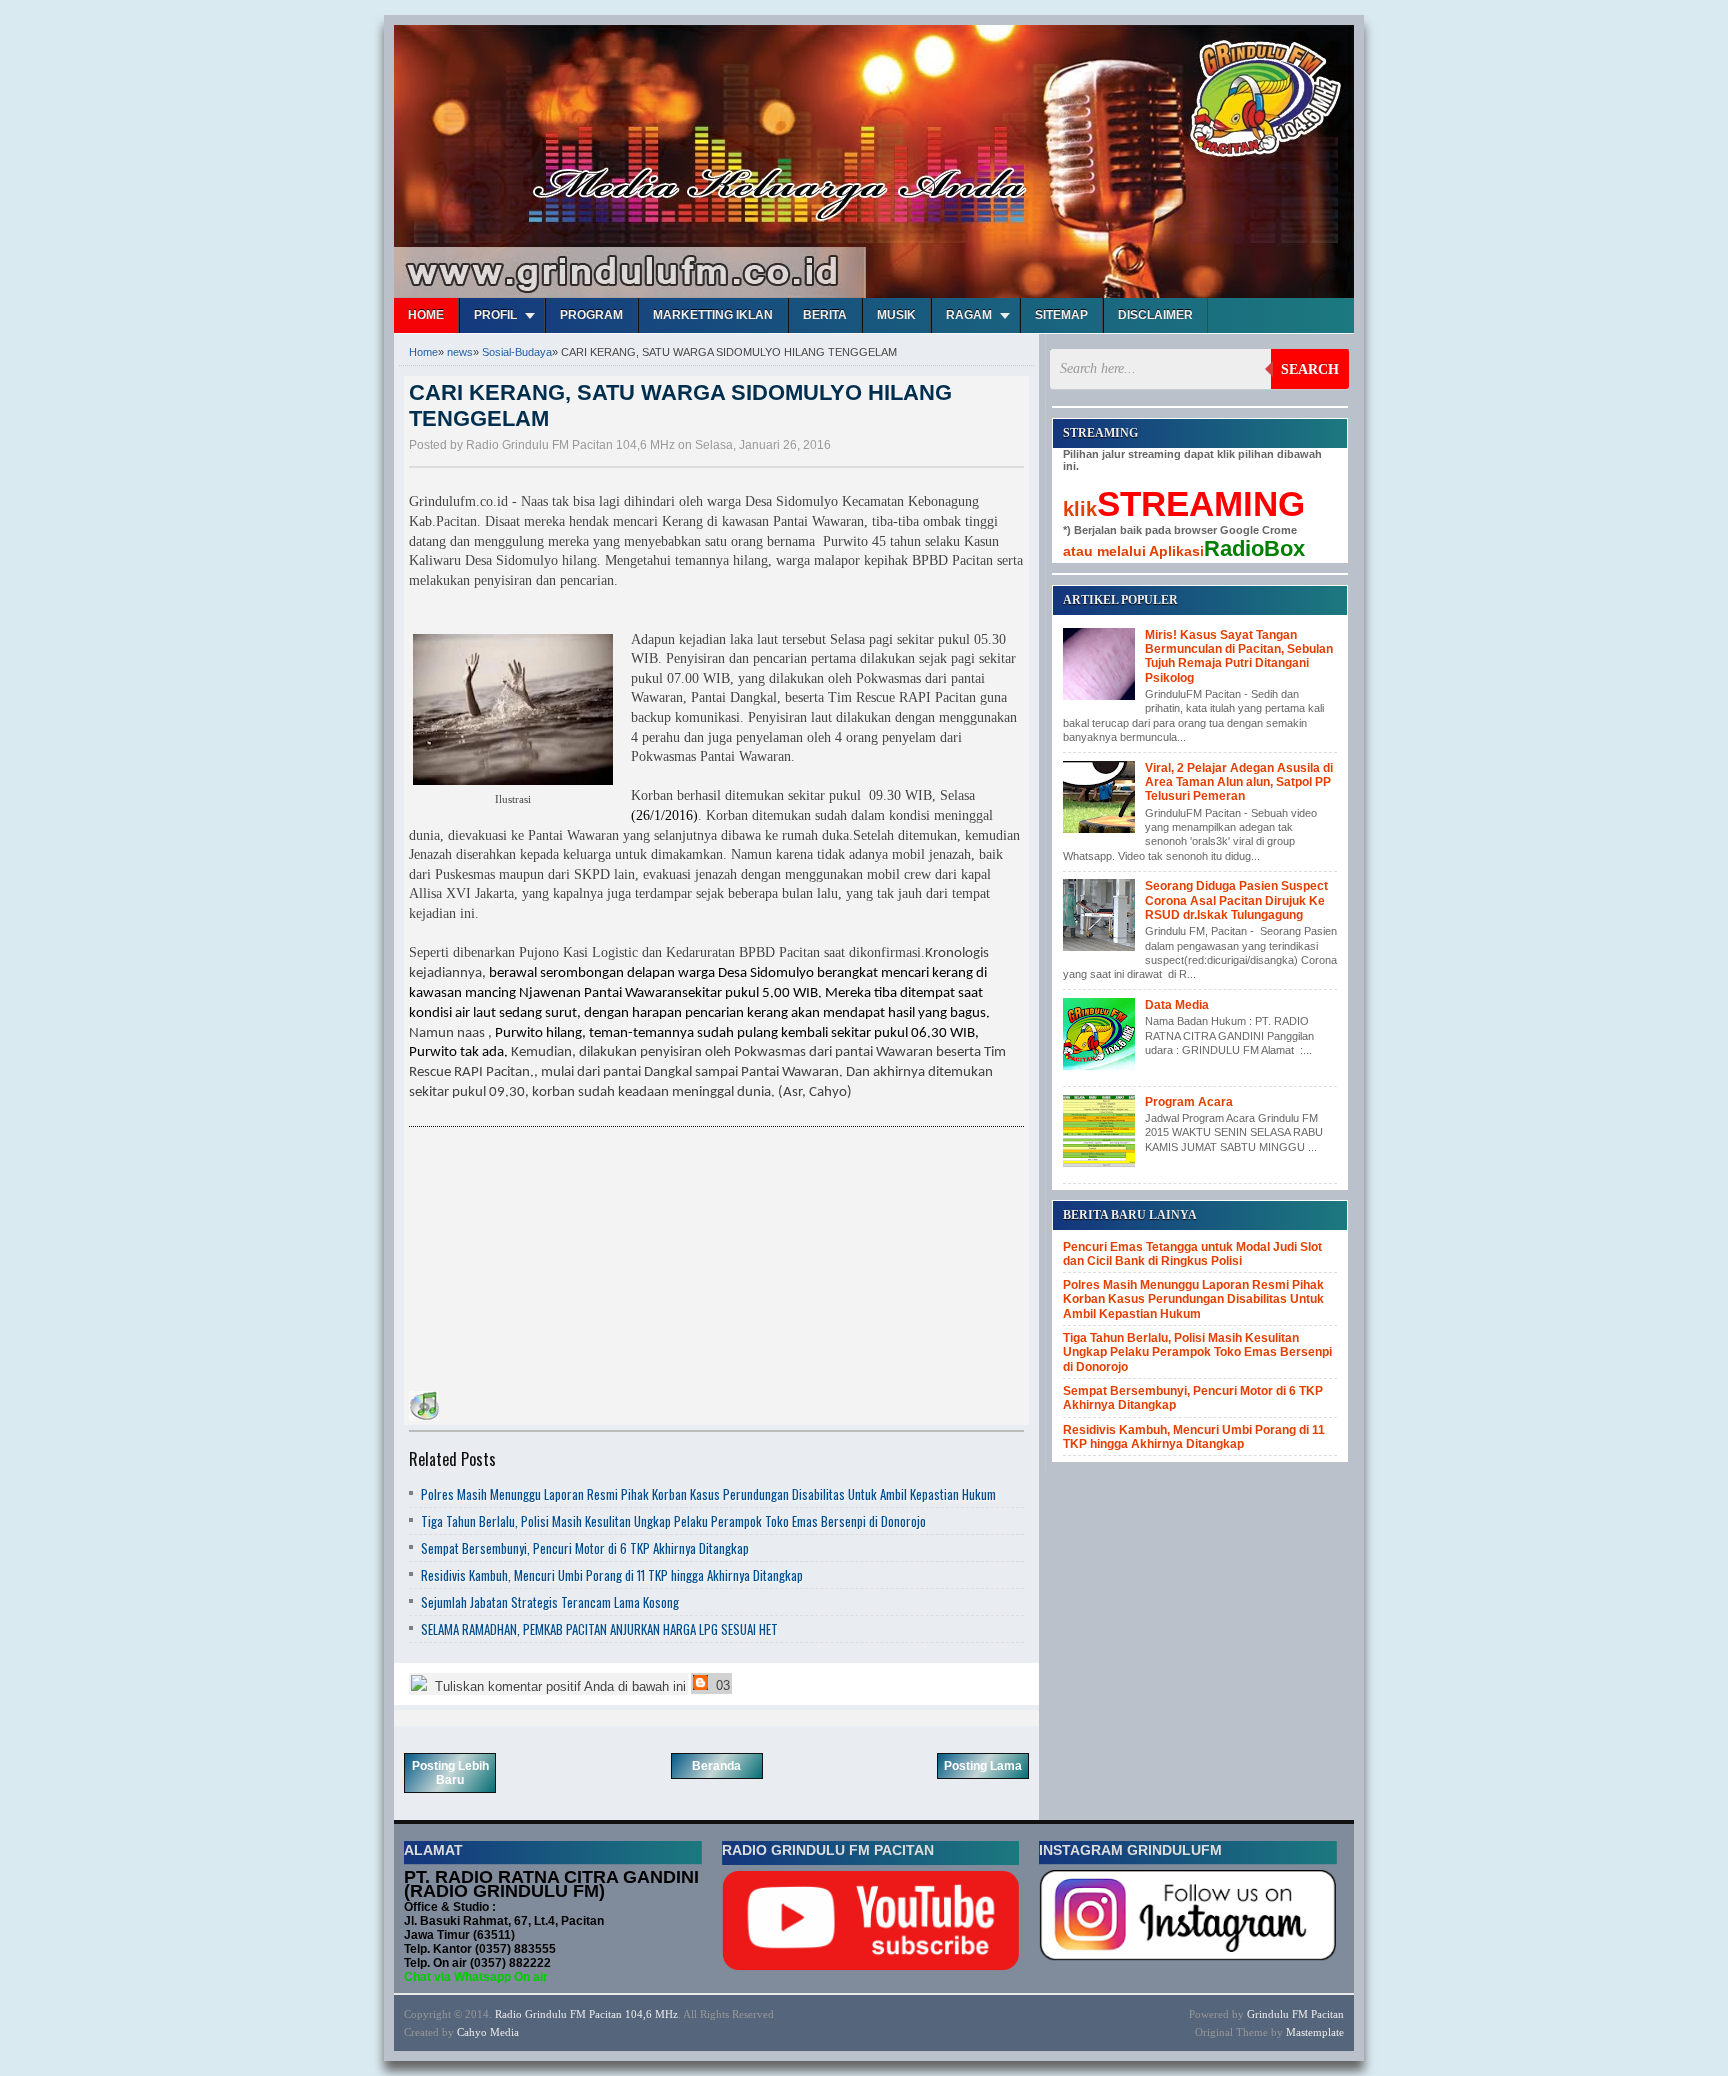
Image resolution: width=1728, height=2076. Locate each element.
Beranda (716, 1766)
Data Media (1177, 1005)
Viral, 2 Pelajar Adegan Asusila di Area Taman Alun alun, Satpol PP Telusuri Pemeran (1239, 782)
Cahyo (472, 2032)
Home (426, 315)
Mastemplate (1315, 2032)
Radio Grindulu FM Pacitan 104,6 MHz (586, 2014)
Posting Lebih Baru (450, 1773)
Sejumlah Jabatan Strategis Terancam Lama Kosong (550, 1602)
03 (721, 1685)
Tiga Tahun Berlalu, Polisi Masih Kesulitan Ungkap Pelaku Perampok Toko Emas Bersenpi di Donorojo (673, 1521)
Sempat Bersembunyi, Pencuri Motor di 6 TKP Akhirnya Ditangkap (585, 1548)
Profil (495, 315)
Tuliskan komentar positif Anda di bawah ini (558, 1686)
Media (504, 2032)
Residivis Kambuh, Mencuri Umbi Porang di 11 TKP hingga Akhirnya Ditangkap (612, 1575)
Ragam (969, 315)
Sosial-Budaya (517, 352)
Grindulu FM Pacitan (1295, 2014)
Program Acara (1189, 1102)
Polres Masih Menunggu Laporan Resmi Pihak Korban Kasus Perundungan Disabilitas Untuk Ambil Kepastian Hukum (708, 1494)
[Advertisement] (559, 1262)
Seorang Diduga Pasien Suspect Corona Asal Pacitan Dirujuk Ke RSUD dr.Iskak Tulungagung (1236, 900)
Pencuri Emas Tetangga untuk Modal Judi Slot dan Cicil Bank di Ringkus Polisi (1192, 1254)
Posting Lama (983, 1766)
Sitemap (1061, 315)
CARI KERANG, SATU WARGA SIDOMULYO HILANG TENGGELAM (680, 405)
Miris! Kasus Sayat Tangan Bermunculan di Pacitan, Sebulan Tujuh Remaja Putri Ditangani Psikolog (1239, 656)
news (460, 352)
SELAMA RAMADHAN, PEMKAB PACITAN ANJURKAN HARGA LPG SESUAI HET (599, 1629)
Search (1310, 369)
